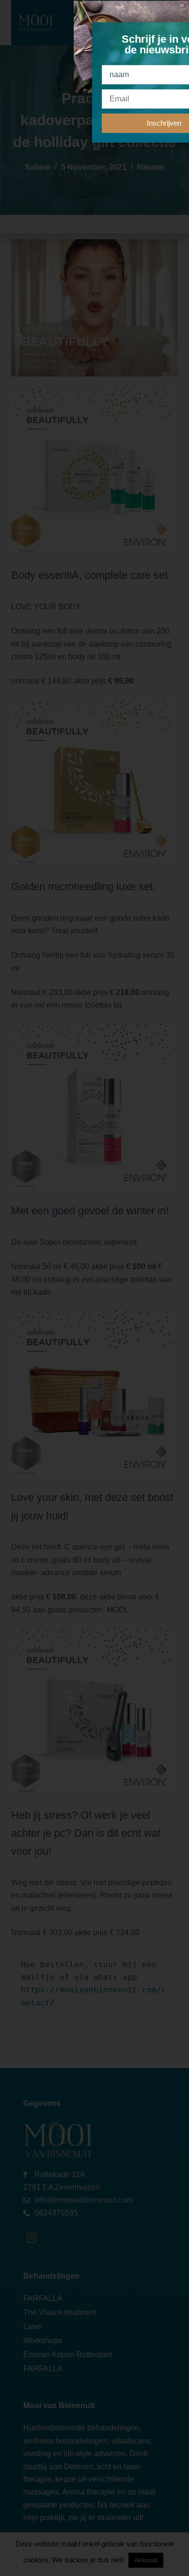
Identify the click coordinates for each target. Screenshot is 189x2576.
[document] (94, 1288)
